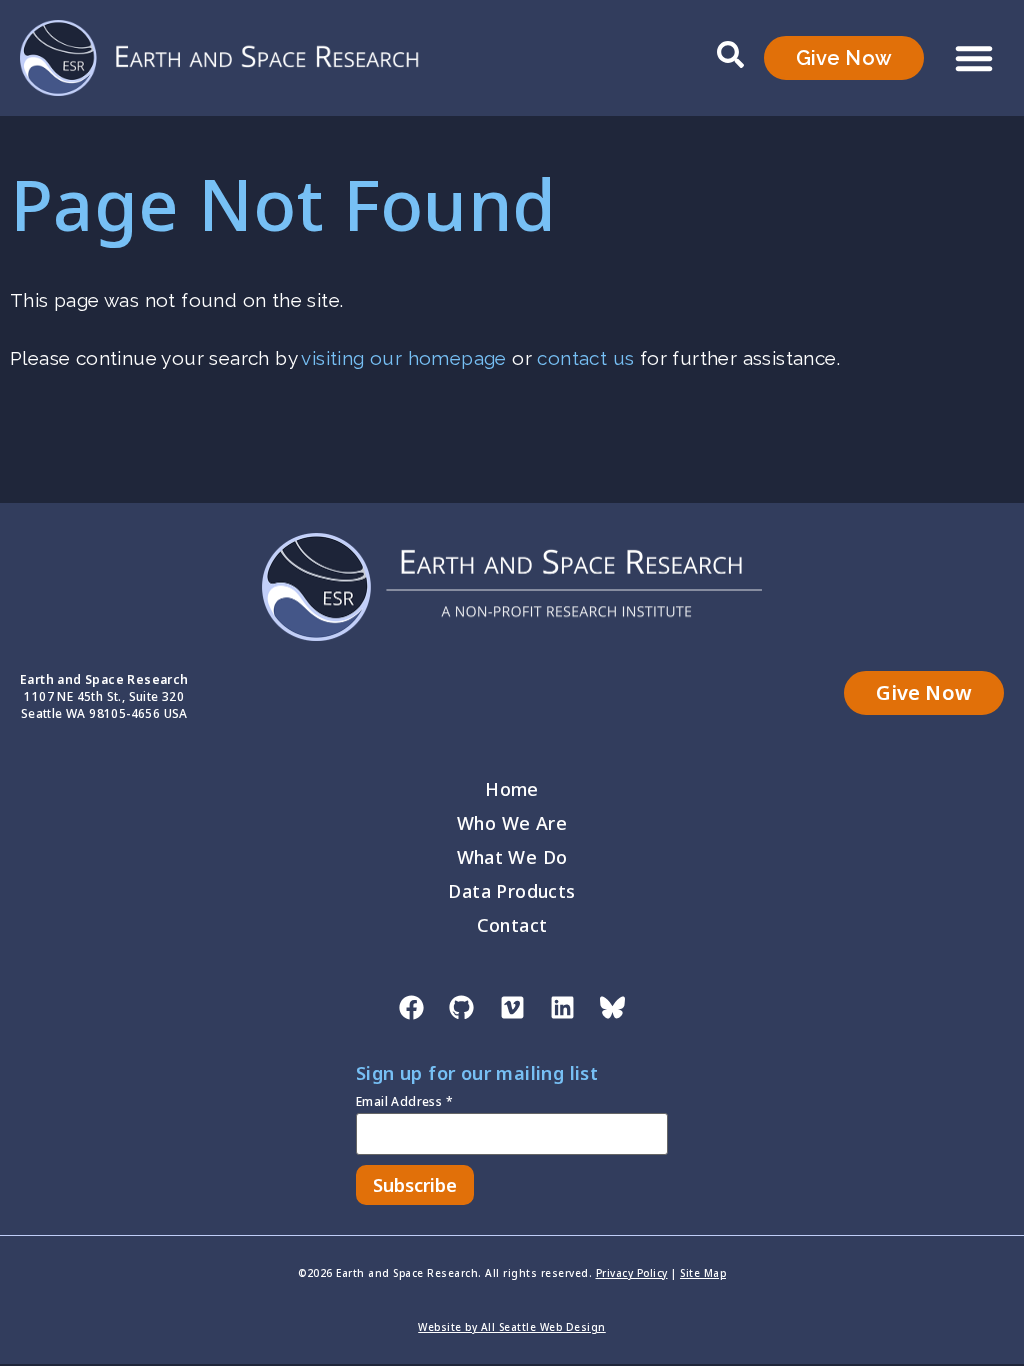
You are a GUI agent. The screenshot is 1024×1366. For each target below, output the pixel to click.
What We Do (512, 857)
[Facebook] (411, 1007)
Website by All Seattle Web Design (512, 1327)
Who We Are (512, 823)
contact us (585, 358)
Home (512, 789)
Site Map (703, 1273)
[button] (974, 58)
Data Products (511, 891)
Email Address (404, 1103)
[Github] (462, 1007)
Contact (512, 925)
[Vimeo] (512, 1007)
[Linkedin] (562, 1007)
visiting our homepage (403, 358)
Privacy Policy (632, 1273)
